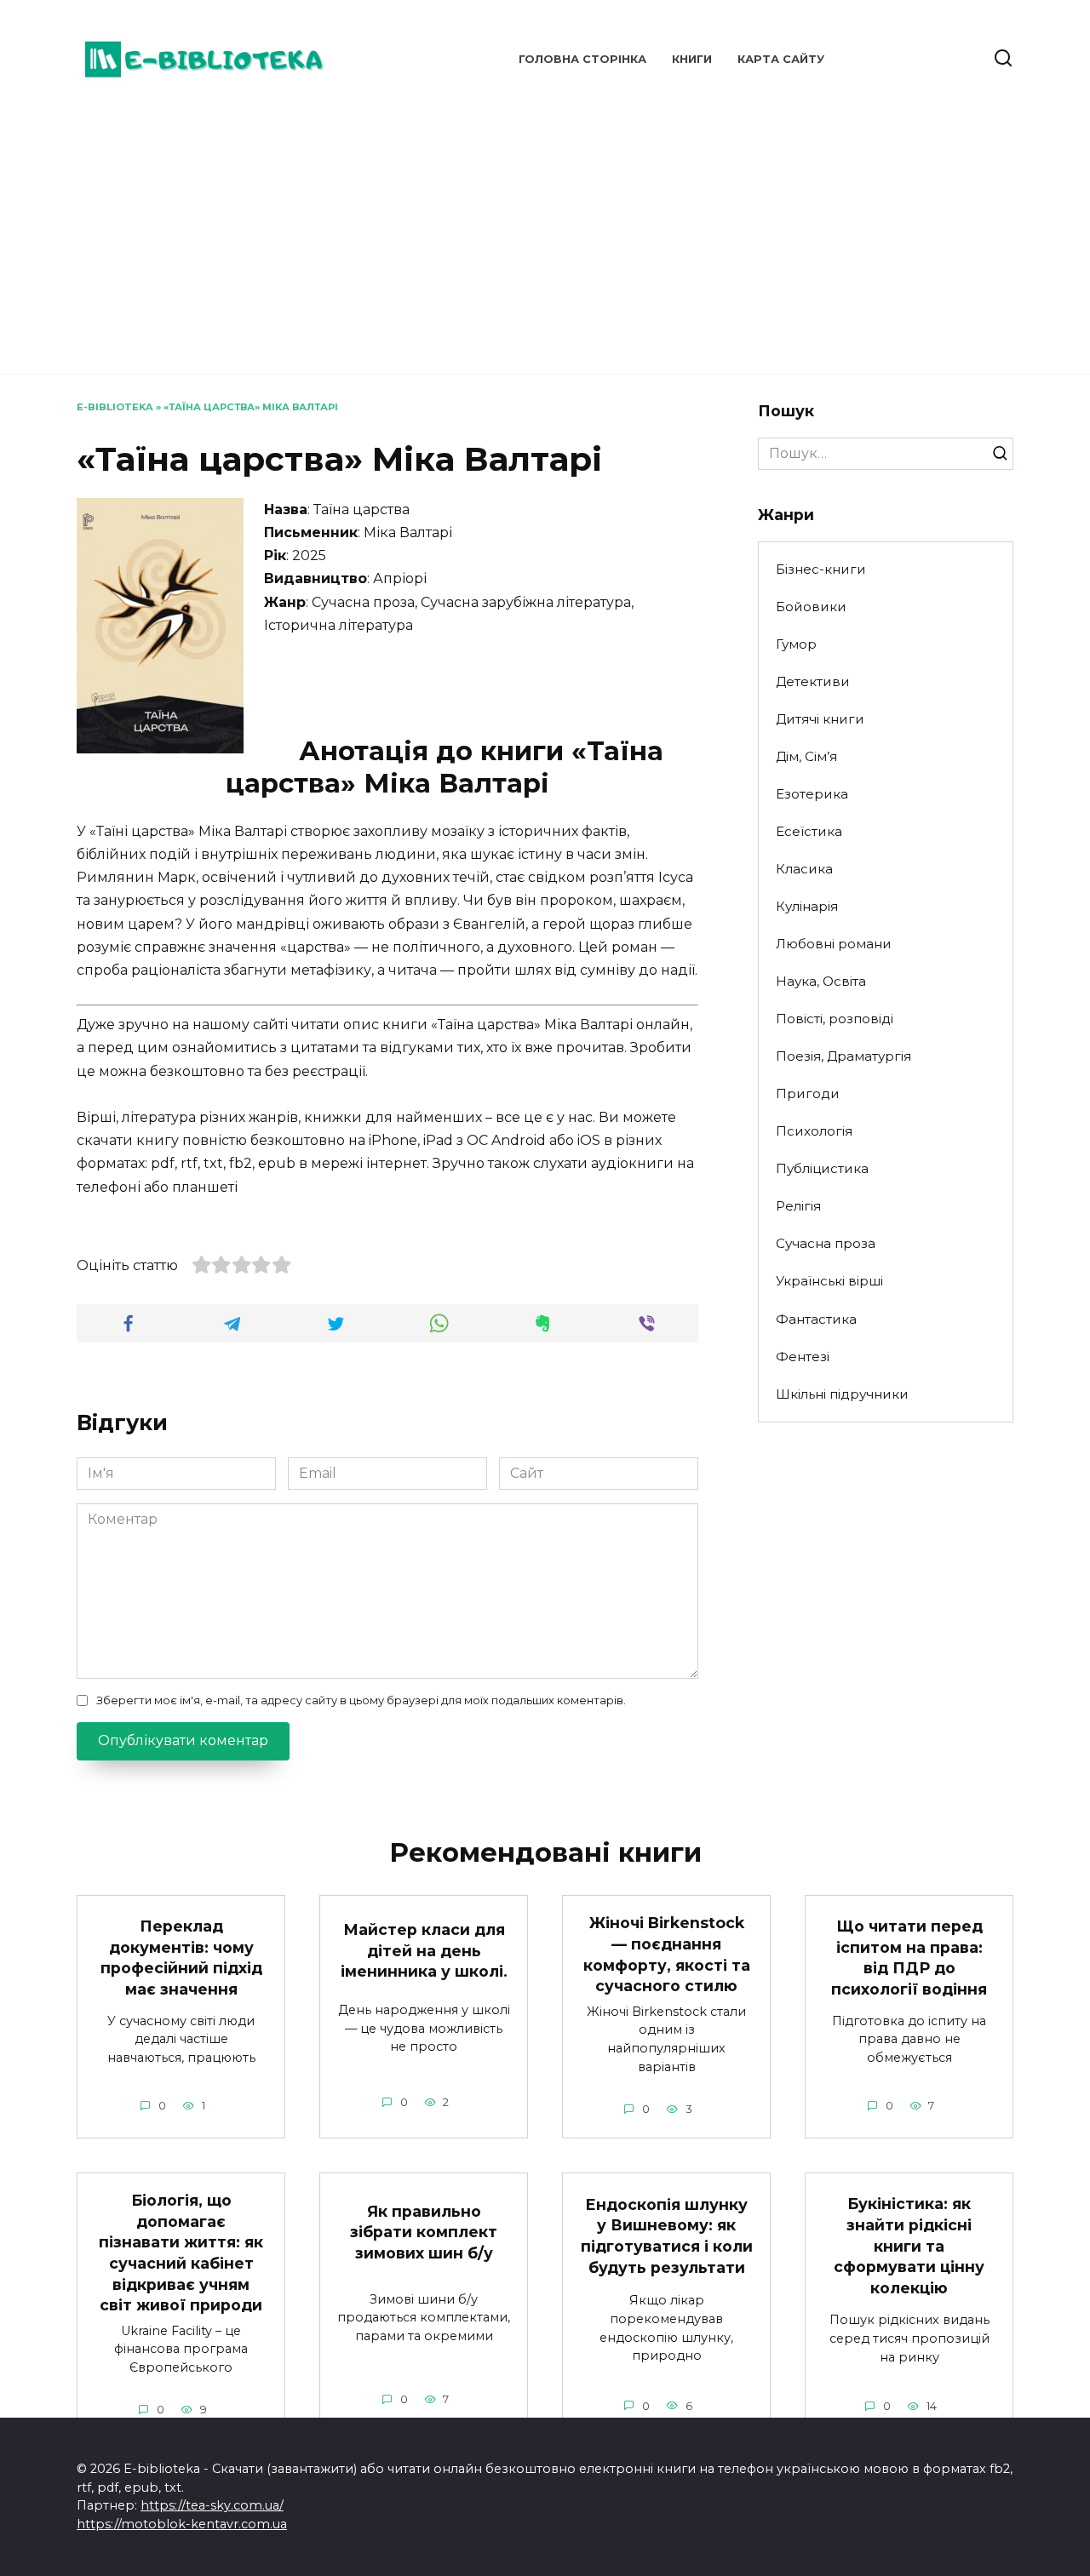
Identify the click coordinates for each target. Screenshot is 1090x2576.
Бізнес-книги (821, 569)
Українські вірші (829, 1281)
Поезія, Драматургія (843, 1056)
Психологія (814, 1131)
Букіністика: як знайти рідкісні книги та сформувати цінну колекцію (909, 2246)
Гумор (796, 644)
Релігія (798, 1206)
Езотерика (812, 794)
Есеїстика (809, 831)
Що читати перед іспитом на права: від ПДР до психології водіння (909, 1958)
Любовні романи (834, 944)
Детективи (813, 681)
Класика (804, 869)
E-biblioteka (115, 407)
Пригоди (808, 1093)
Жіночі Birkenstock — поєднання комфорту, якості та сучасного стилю (667, 1954)
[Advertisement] (545, 230)
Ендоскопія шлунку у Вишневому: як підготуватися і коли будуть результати (667, 2236)
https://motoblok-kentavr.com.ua (182, 2524)
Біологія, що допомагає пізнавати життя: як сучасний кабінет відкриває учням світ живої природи (181, 2253)
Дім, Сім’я (806, 756)
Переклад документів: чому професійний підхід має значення (181, 1958)
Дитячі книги (820, 719)
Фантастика (816, 1319)
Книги (692, 59)
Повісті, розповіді (835, 1019)
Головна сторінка (582, 59)
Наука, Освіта (821, 981)
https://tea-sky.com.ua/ (212, 2505)
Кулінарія (807, 906)
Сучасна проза (826, 1243)
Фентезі (803, 1357)
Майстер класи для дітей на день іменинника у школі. (424, 1950)
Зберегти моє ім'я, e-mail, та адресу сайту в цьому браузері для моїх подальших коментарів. (361, 1700)
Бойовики (811, 607)
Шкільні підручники (842, 1394)
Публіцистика (822, 1168)
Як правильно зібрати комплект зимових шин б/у (424, 2231)
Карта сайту (781, 59)
